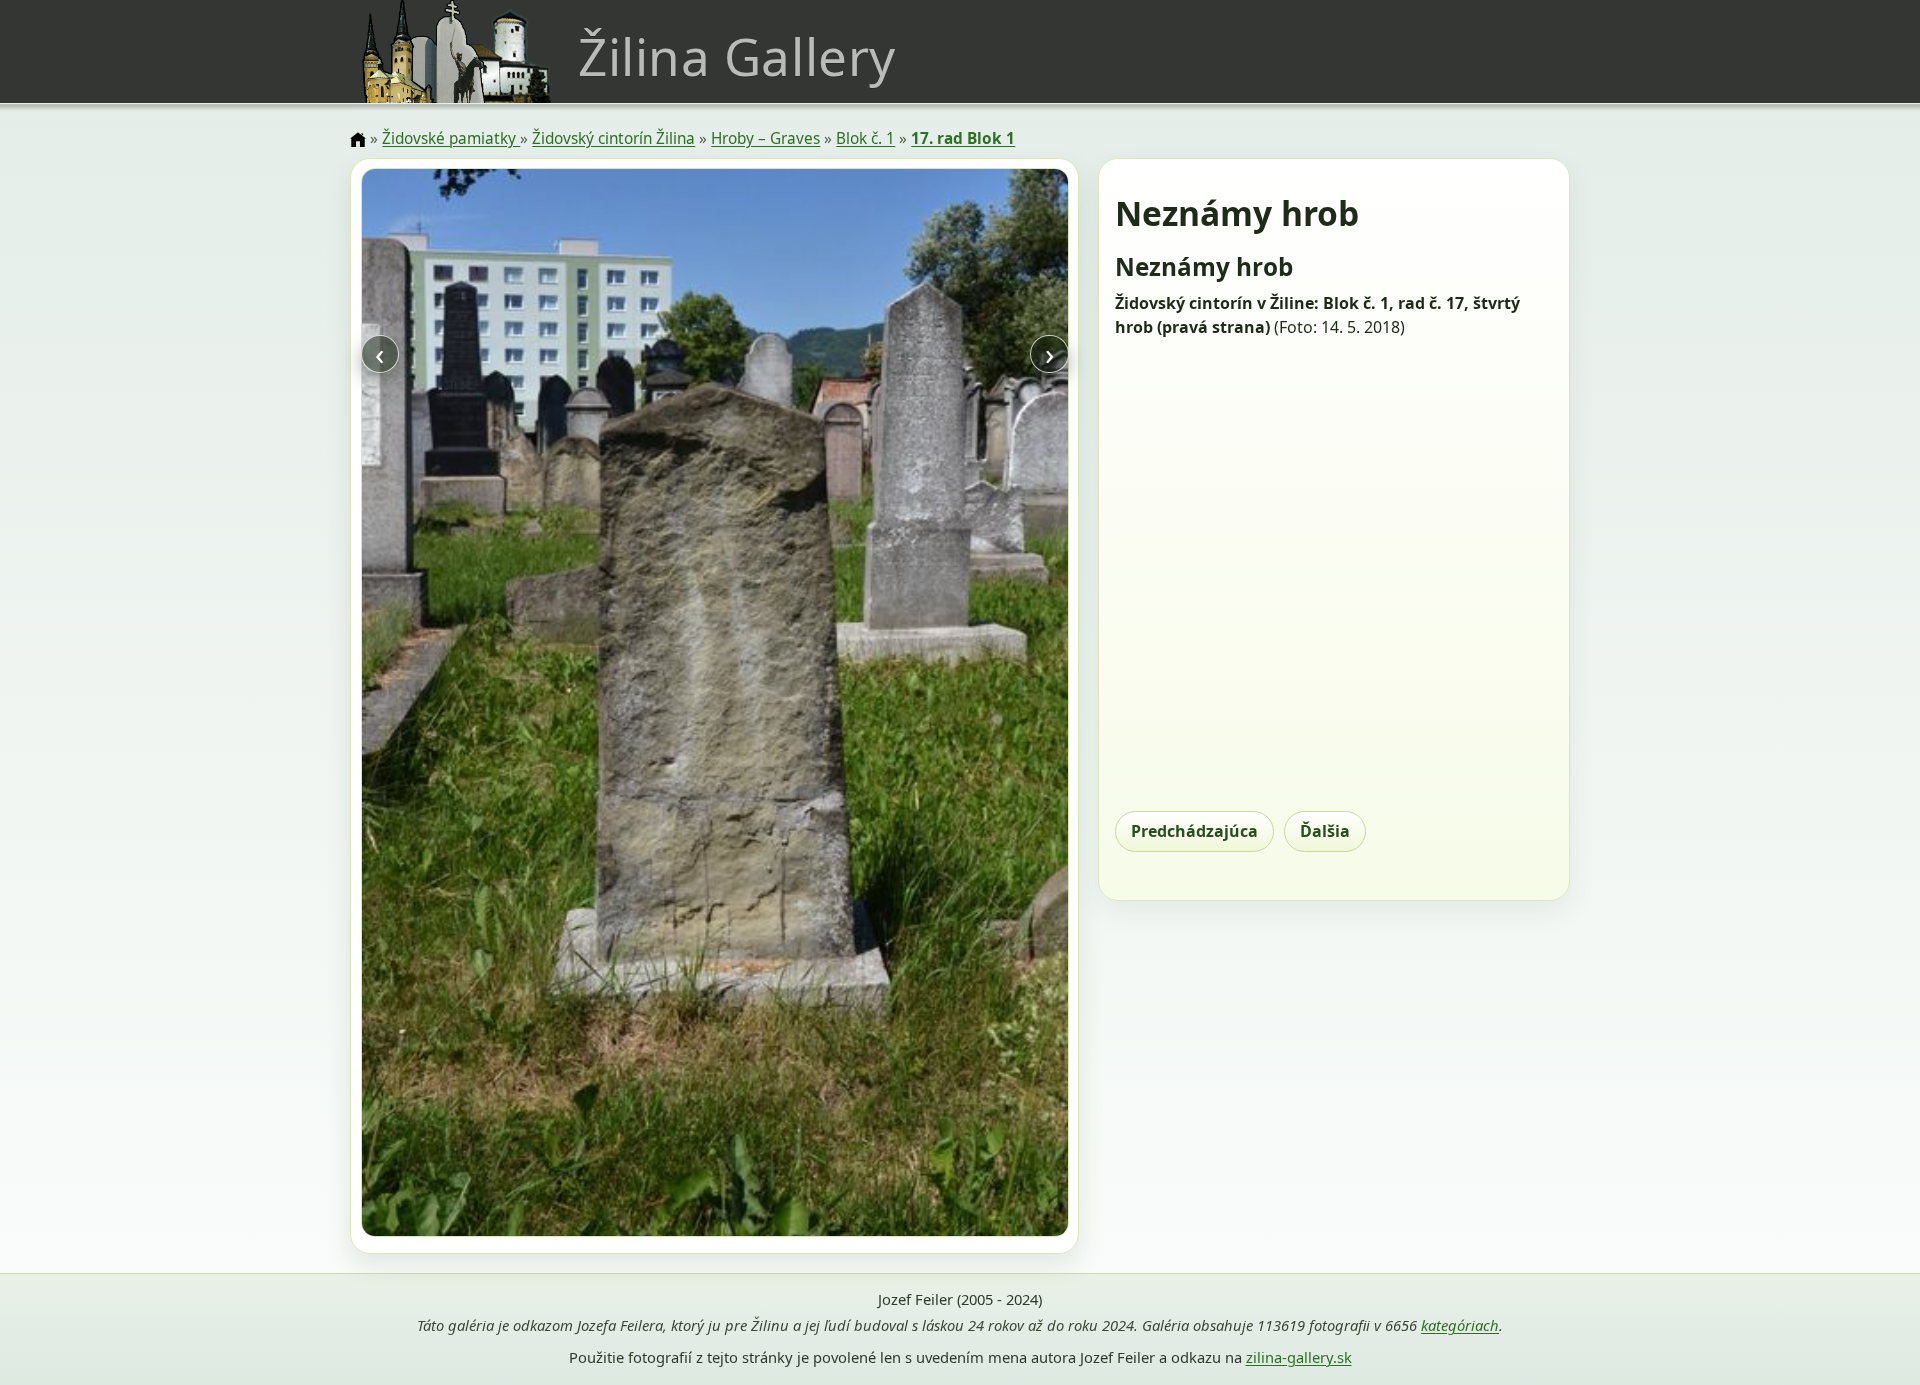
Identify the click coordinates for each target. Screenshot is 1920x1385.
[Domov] (358, 140)
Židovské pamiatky (451, 138)
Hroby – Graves (765, 138)
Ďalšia (1325, 831)
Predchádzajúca (1194, 831)
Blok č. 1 (865, 138)
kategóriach (1460, 1325)
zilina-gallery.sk (1299, 1357)
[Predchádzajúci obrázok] (467, 705)
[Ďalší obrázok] (962, 705)
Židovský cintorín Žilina (613, 138)
